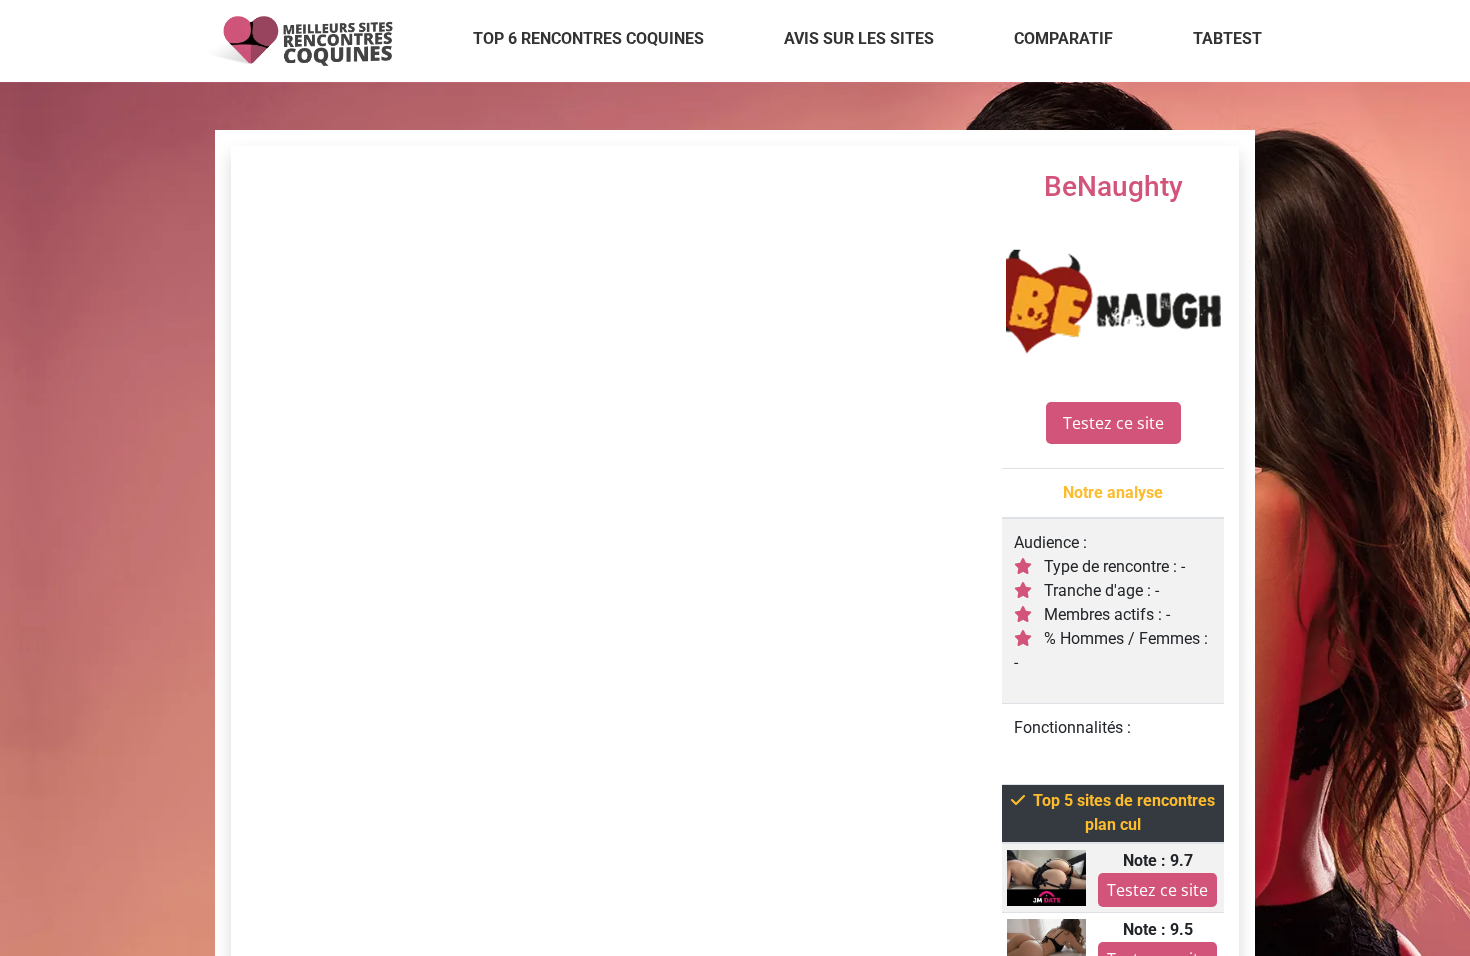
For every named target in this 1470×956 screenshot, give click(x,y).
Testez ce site (1113, 423)
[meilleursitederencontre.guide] (296, 41)
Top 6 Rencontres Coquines (588, 38)
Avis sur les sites (859, 38)
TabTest (1227, 38)
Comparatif (1063, 38)
